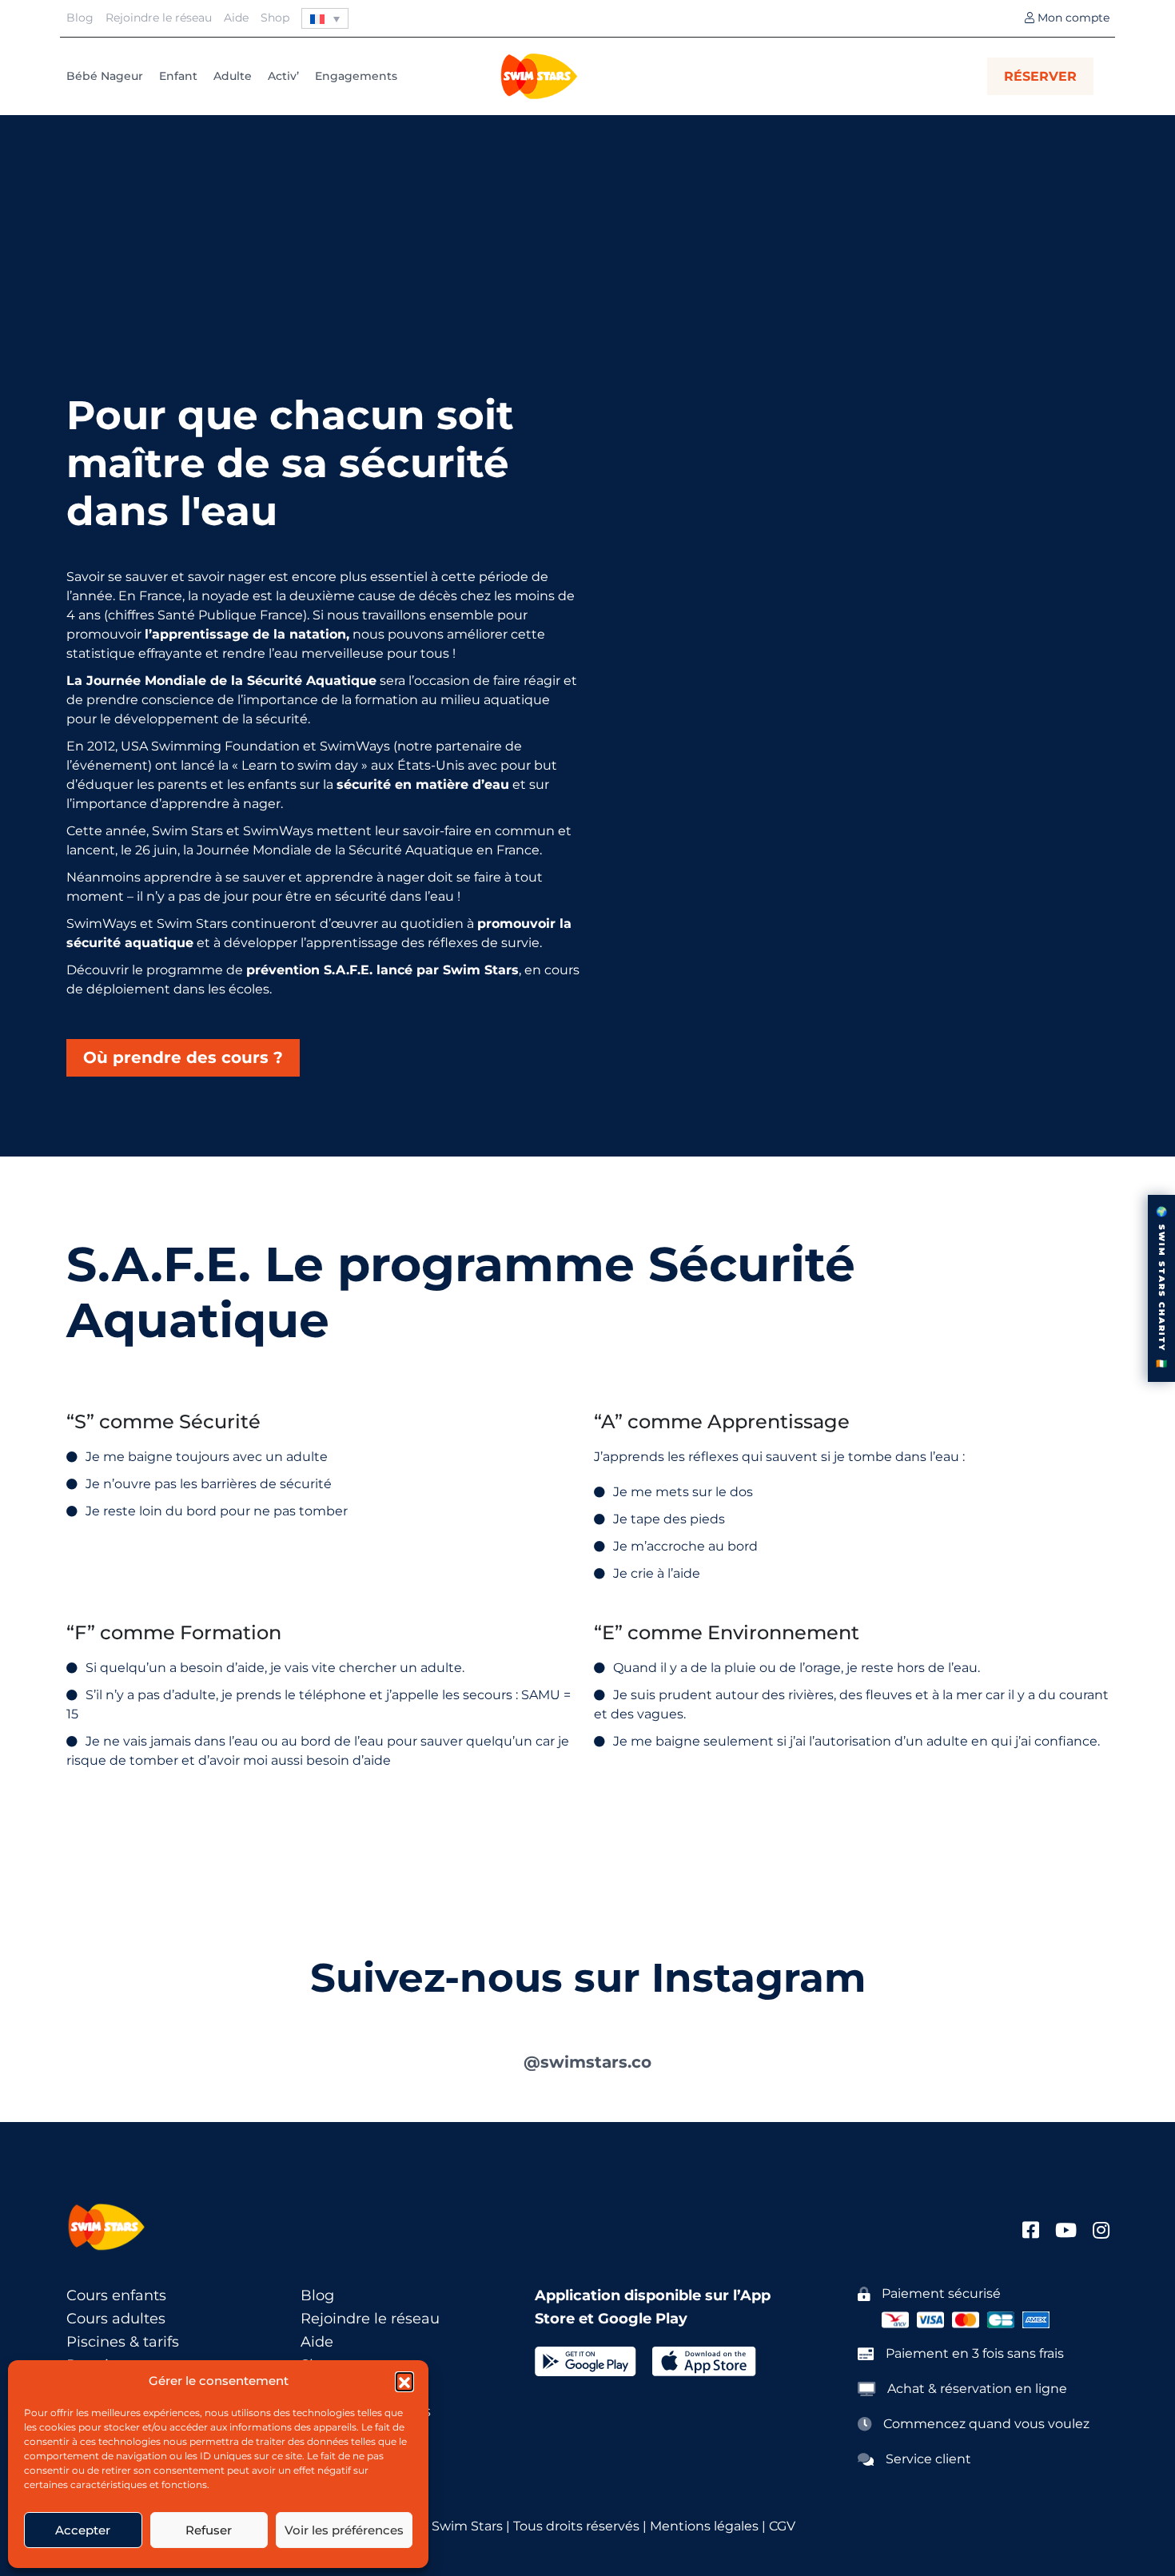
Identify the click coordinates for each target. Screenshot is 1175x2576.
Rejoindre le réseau (159, 18)
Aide (236, 18)
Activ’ (283, 76)
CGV (782, 2526)
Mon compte (1072, 18)
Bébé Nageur (105, 76)
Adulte (233, 76)
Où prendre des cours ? (183, 1057)
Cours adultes (116, 2319)
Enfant (178, 76)
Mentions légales (703, 2526)
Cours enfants (116, 2295)
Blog (80, 18)
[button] (404, 2381)
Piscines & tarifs (123, 2342)
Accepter (83, 2530)
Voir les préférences (344, 2530)
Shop (275, 18)
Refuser (209, 2530)
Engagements (356, 76)
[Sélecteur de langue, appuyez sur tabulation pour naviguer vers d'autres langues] (325, 18)
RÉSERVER (1040, 76)
